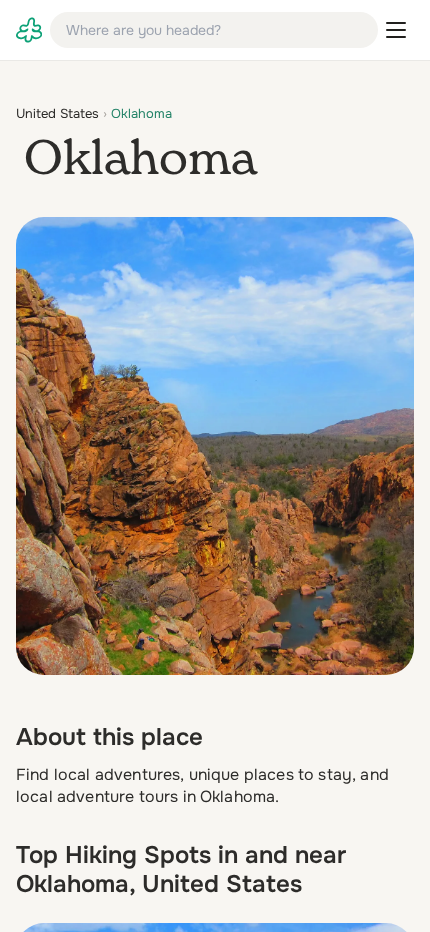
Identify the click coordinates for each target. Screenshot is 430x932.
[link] (29, 30)
